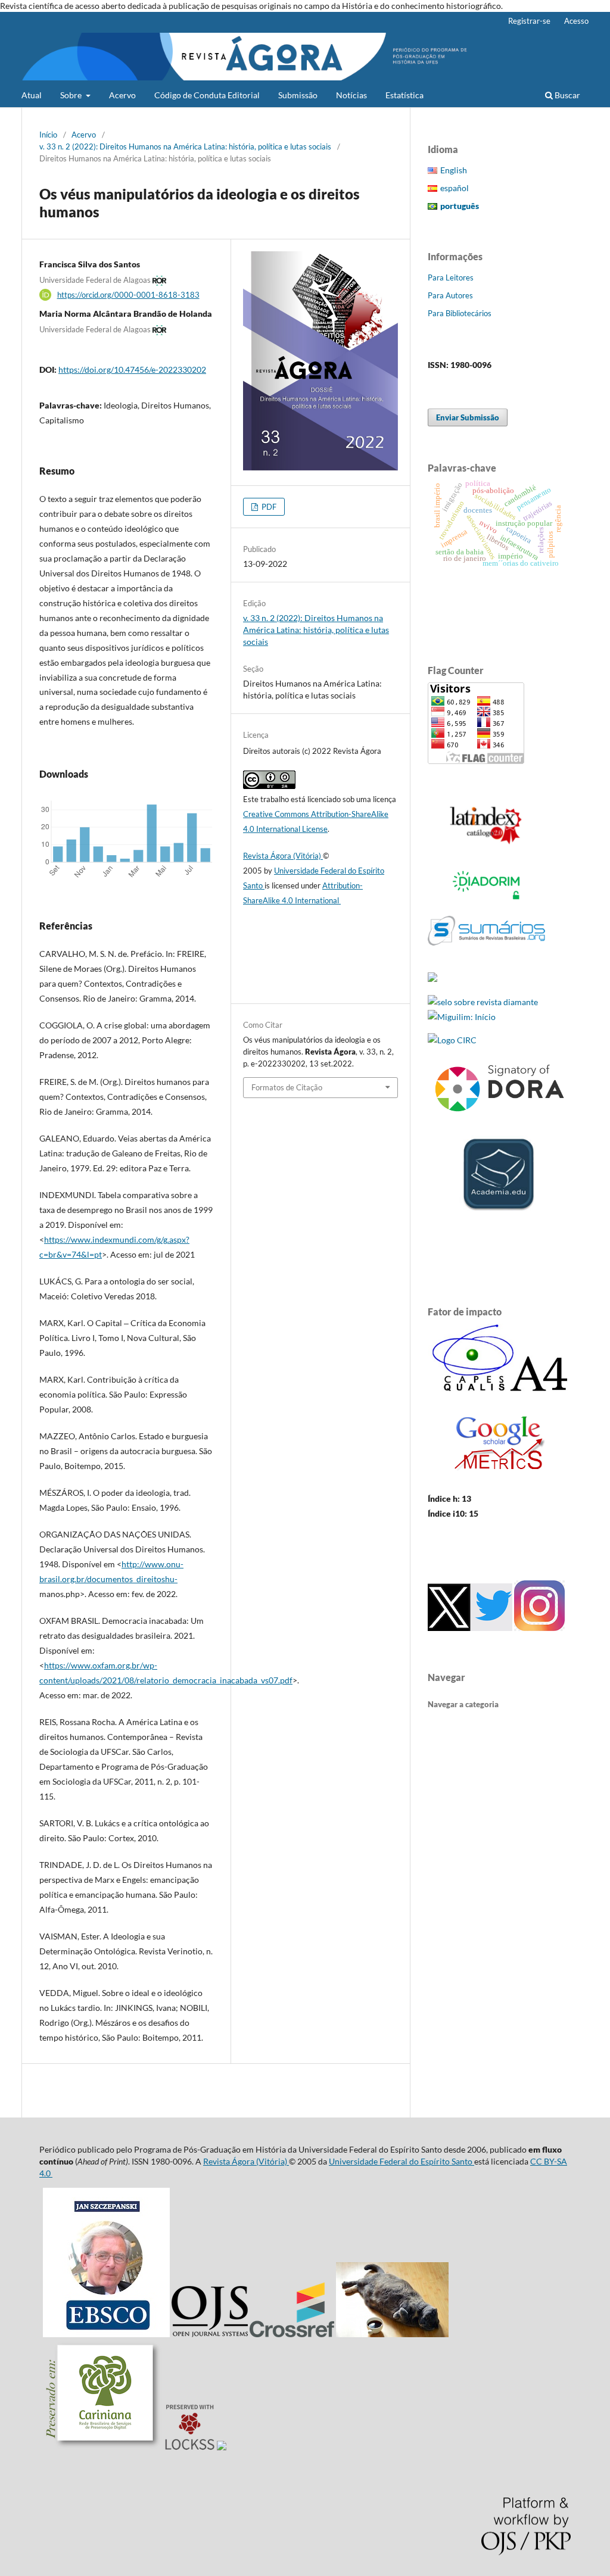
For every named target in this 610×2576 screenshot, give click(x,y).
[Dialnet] (432, 979)
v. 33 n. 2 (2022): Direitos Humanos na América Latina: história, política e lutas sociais (185, 146)
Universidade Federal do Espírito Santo (402, 2161)
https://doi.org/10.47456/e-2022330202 (132, 369)
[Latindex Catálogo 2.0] (486, 844)
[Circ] (452, 1040)
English (454, 170)
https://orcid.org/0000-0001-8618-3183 (128, 295)
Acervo (122, 95)
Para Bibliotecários (460, 313)
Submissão (298, 95)
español (455, 188)
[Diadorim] (486, 899)
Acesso (576, 21)
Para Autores (450, 295)
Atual (32, 95)
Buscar (567, 95)
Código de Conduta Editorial (207, 95)
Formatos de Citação (287, 1087)
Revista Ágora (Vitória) (283, 856)
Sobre (72, 95)
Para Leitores (451, 277)
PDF (268, 507)
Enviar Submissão (468, 417)
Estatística (404, 95)
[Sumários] (486, 955)
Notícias (351, 95)
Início (48, 135)
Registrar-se (529, 21)
